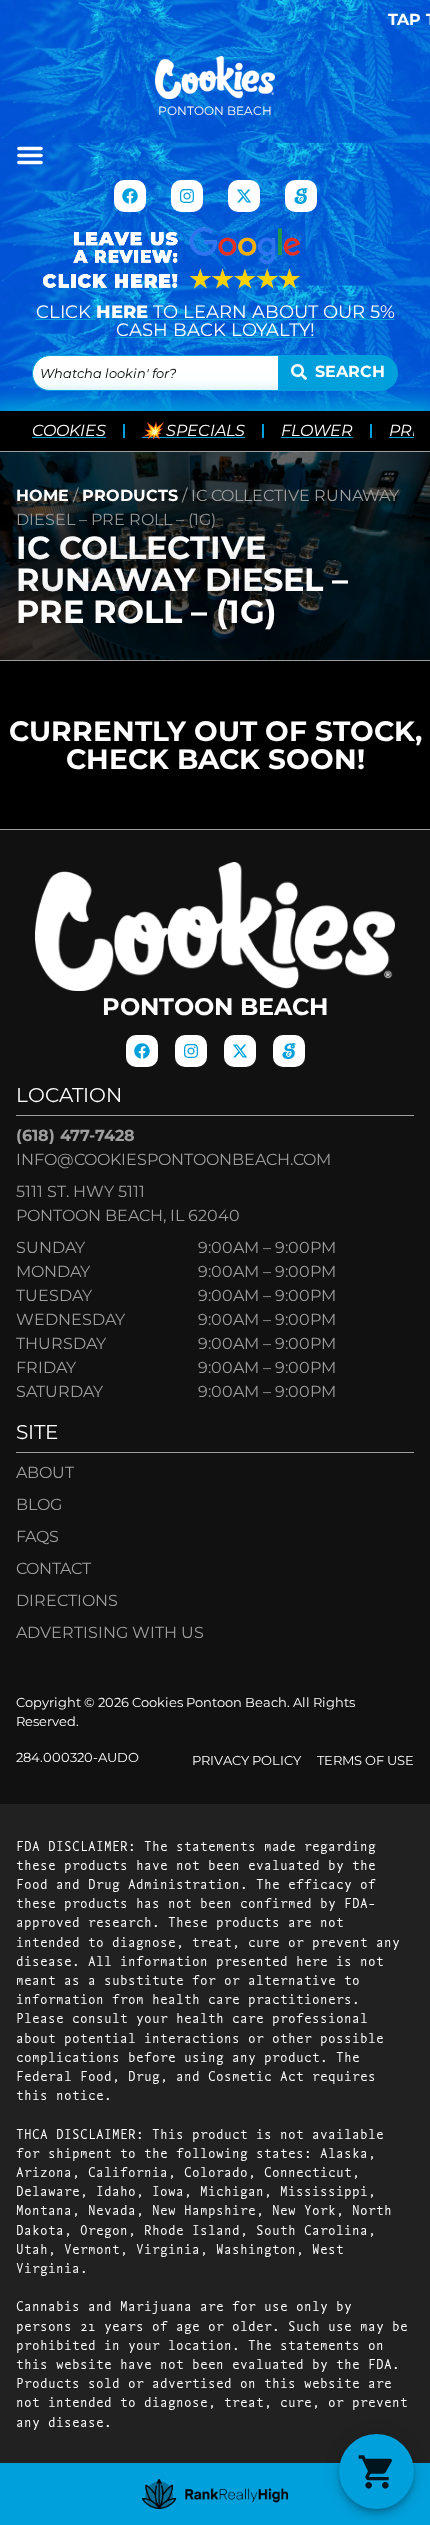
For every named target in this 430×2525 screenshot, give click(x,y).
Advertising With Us (110, 1632)
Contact (53, 1568)
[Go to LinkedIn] (301, 196)
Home (42, 495)
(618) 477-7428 (75, 1135)
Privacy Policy (246, 1760)
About (45, 1472)
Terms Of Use (365, 1760)
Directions (67, 1600)
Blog (39, 1504)
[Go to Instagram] (187, 196)
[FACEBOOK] (130, 196)
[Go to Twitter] (244, 196)
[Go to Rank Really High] (215, 2494)
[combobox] (155, 373)
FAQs (37, 1536)
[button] (30, 155)
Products (130, 495)
